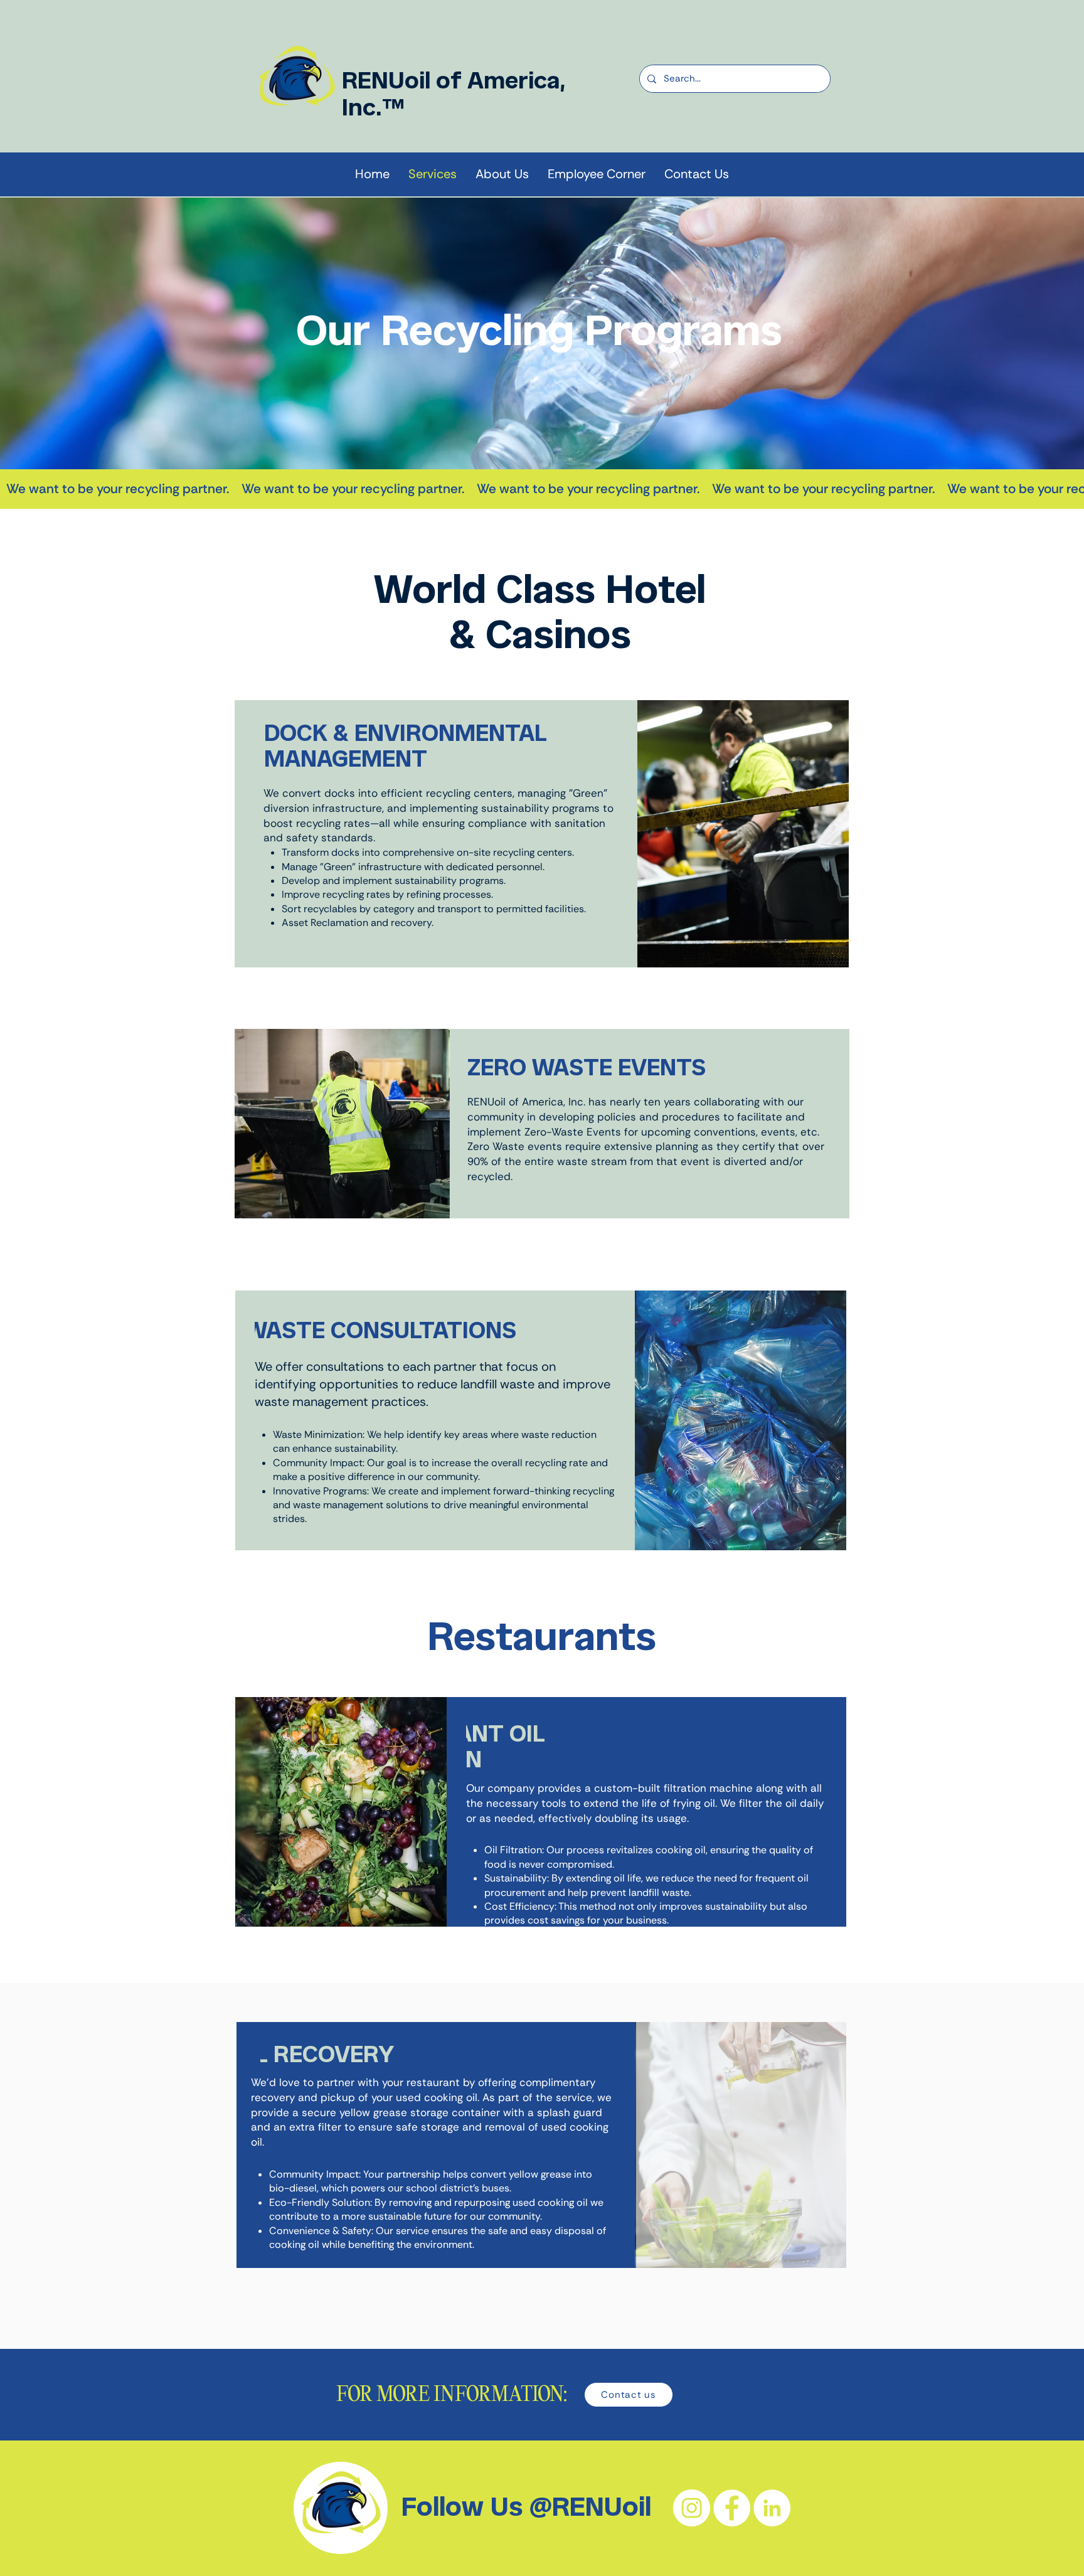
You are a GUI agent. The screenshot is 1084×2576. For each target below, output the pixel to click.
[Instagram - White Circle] (692, 2508)
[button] (502, 174)
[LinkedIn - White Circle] (772, 2508)
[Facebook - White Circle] (732, 2508)
